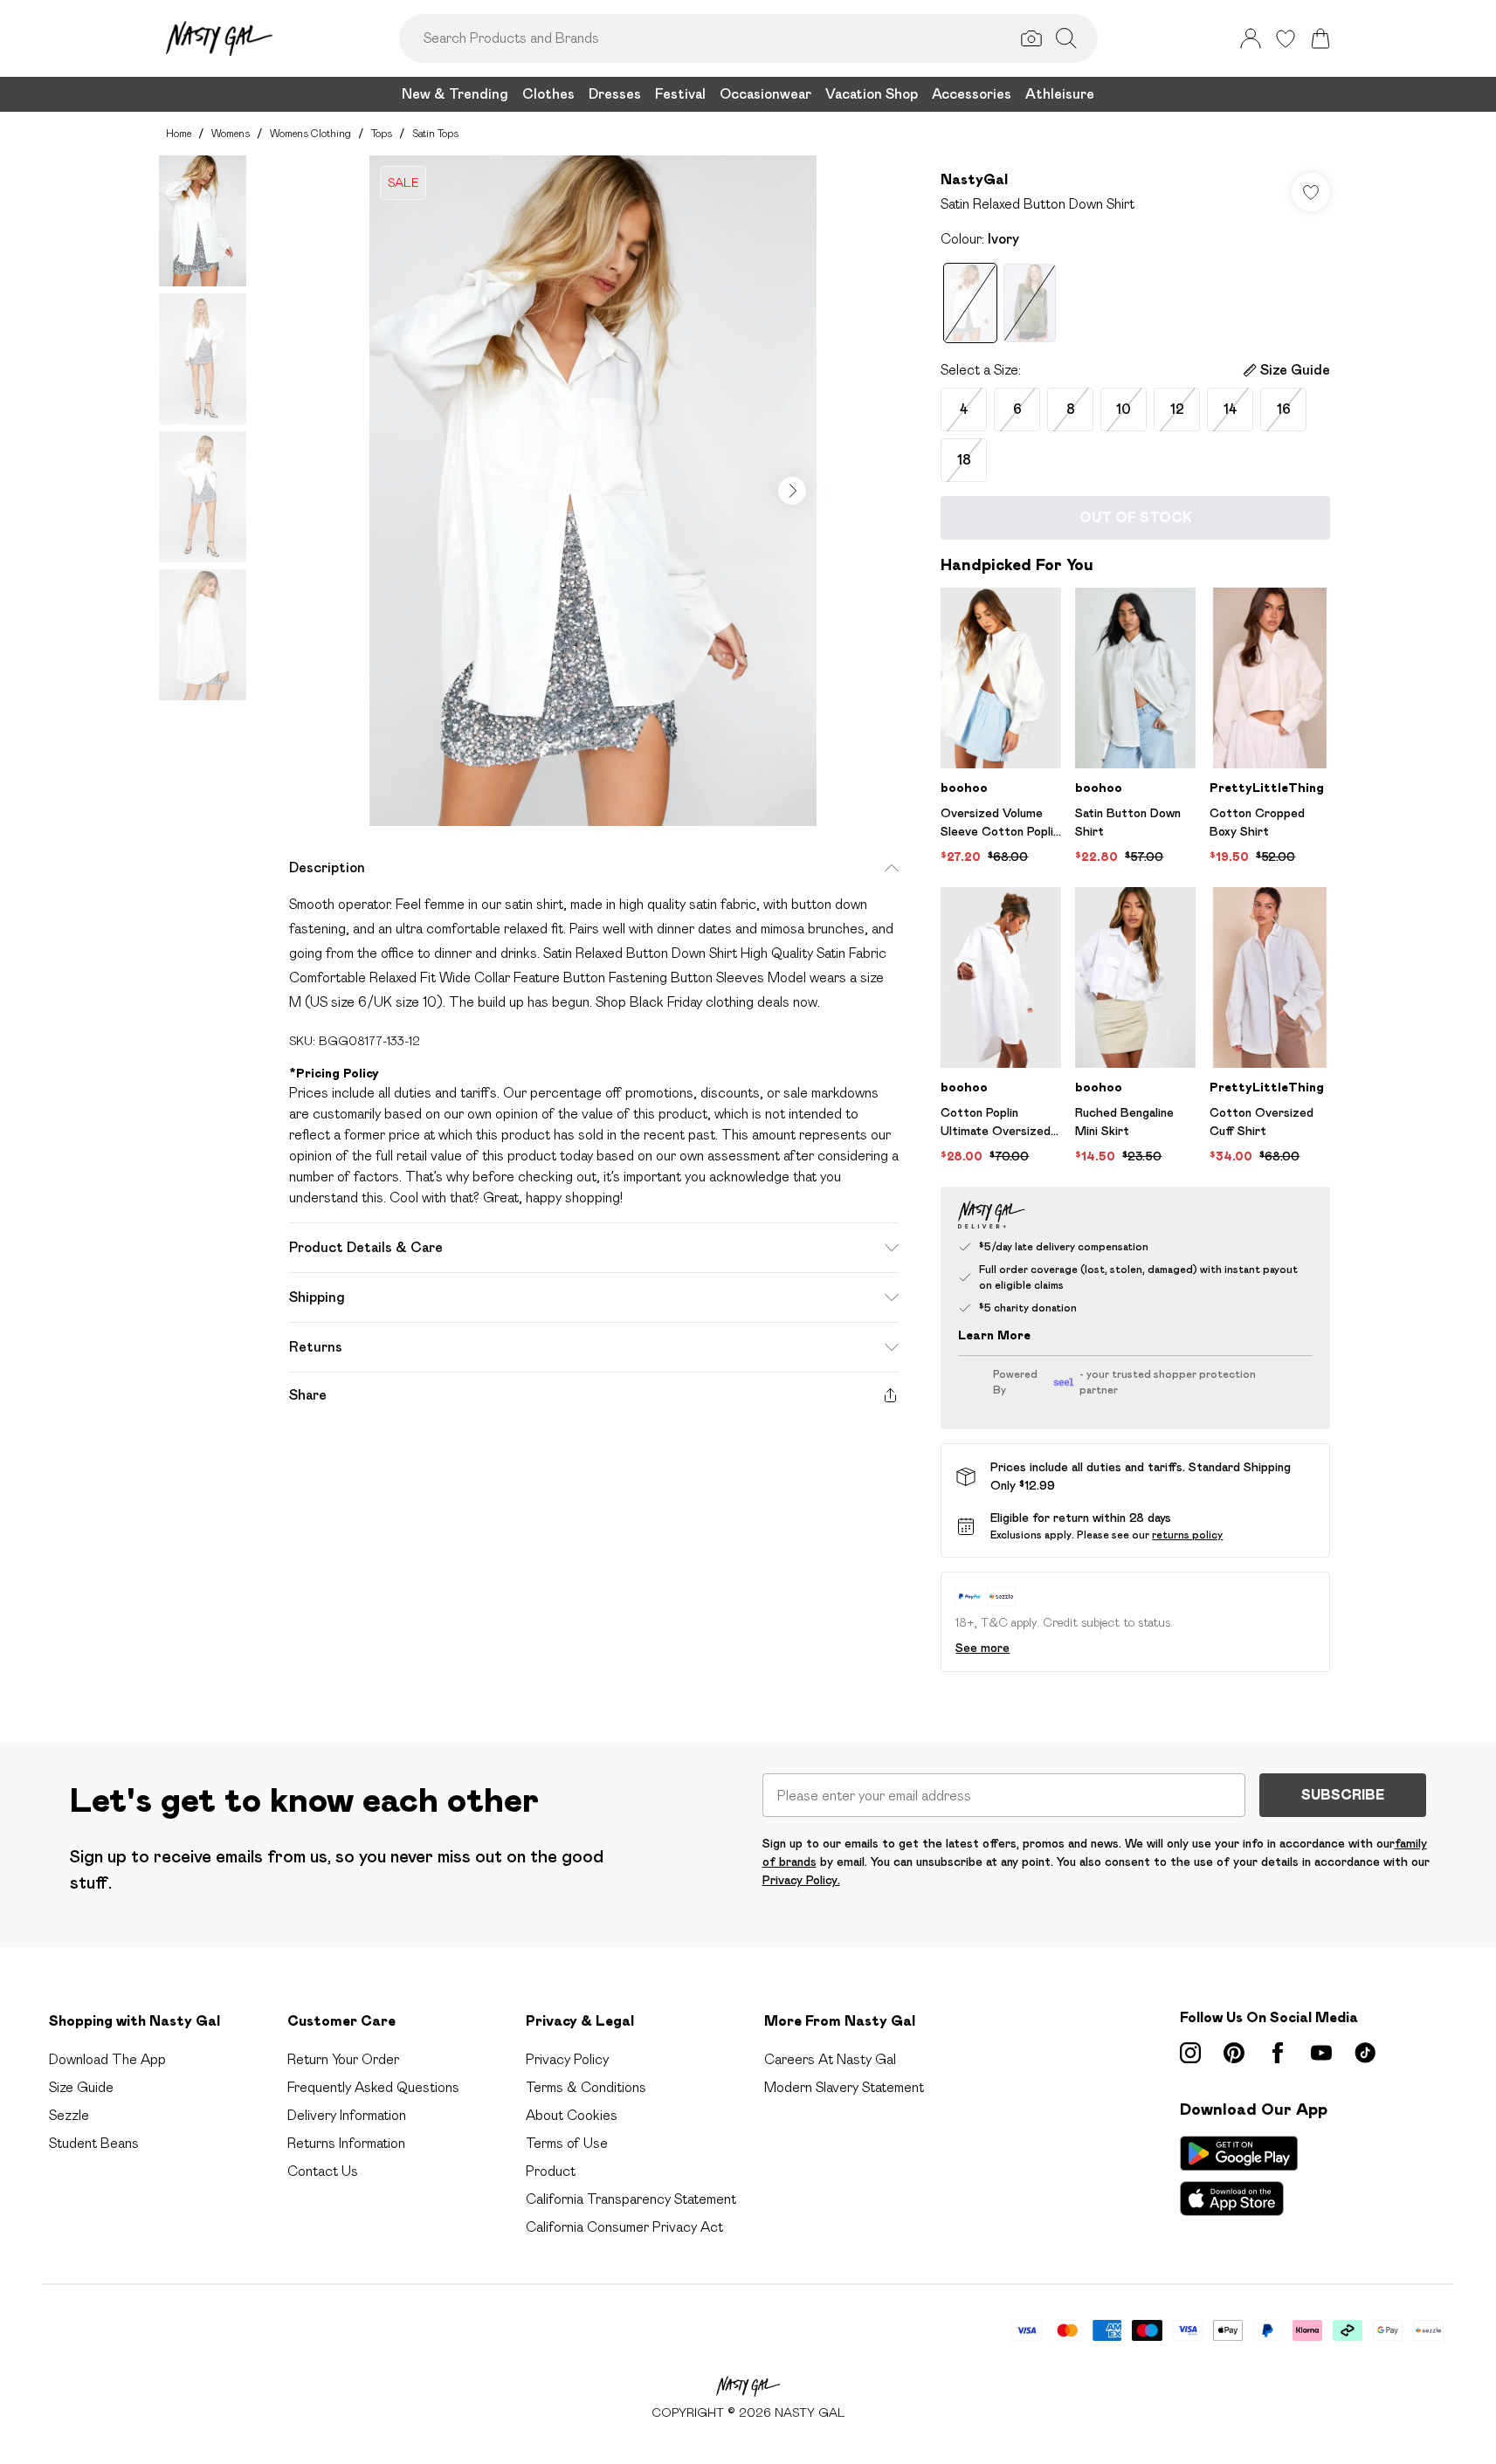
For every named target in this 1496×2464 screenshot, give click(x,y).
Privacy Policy (567, 2059)
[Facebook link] (1278, 2053)
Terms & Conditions (586, 2087)
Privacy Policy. (801, 1880)
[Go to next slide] (792, 491)
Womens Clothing (310, 133)
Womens (231, 133)
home (179, 133)
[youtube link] (1321, 2053)
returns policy (1187, 1535)
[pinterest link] (1234, 2053)
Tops (382, 133)
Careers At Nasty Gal (830, 2059)
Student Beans (94, 2143)
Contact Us (323, 2171)
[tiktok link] (1365, 2053)
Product (551, 2171)
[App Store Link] (1239, 2176)
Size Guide (81, 2087)
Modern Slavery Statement (844, 2087)
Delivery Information (347, 2115)
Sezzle (69, 2115)
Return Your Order (343, 2059)
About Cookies (572, 2115)
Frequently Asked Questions (373, 2087)
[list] (593, 491)
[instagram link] (1190, 2053)
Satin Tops (435, 133)
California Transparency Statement (631, 2199)
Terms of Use (567, 2143)
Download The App (107, 2059)
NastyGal (974, 179)
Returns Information (346, 2143)
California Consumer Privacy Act (624, 2227)
